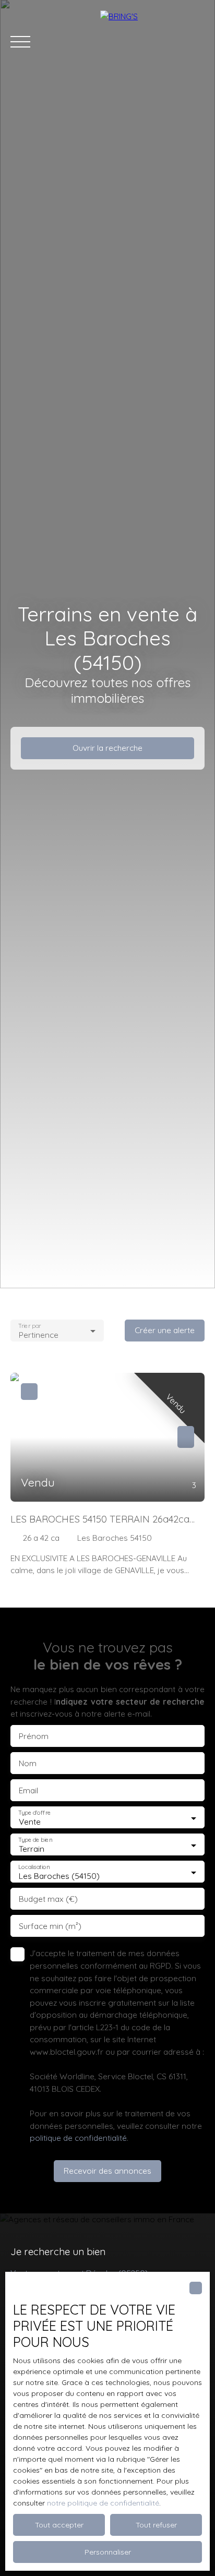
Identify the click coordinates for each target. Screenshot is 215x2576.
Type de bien (35, 1840)
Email (28, 1790)
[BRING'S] (152, 42)
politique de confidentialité (78, 2138)
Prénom (34, 1736)
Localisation (34, 1867)
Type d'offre (34, 1813)
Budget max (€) (48, 1899)
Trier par (29, 1326)
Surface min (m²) (50, 1926)
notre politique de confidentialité (103, 2503)
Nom (28, 1763)
